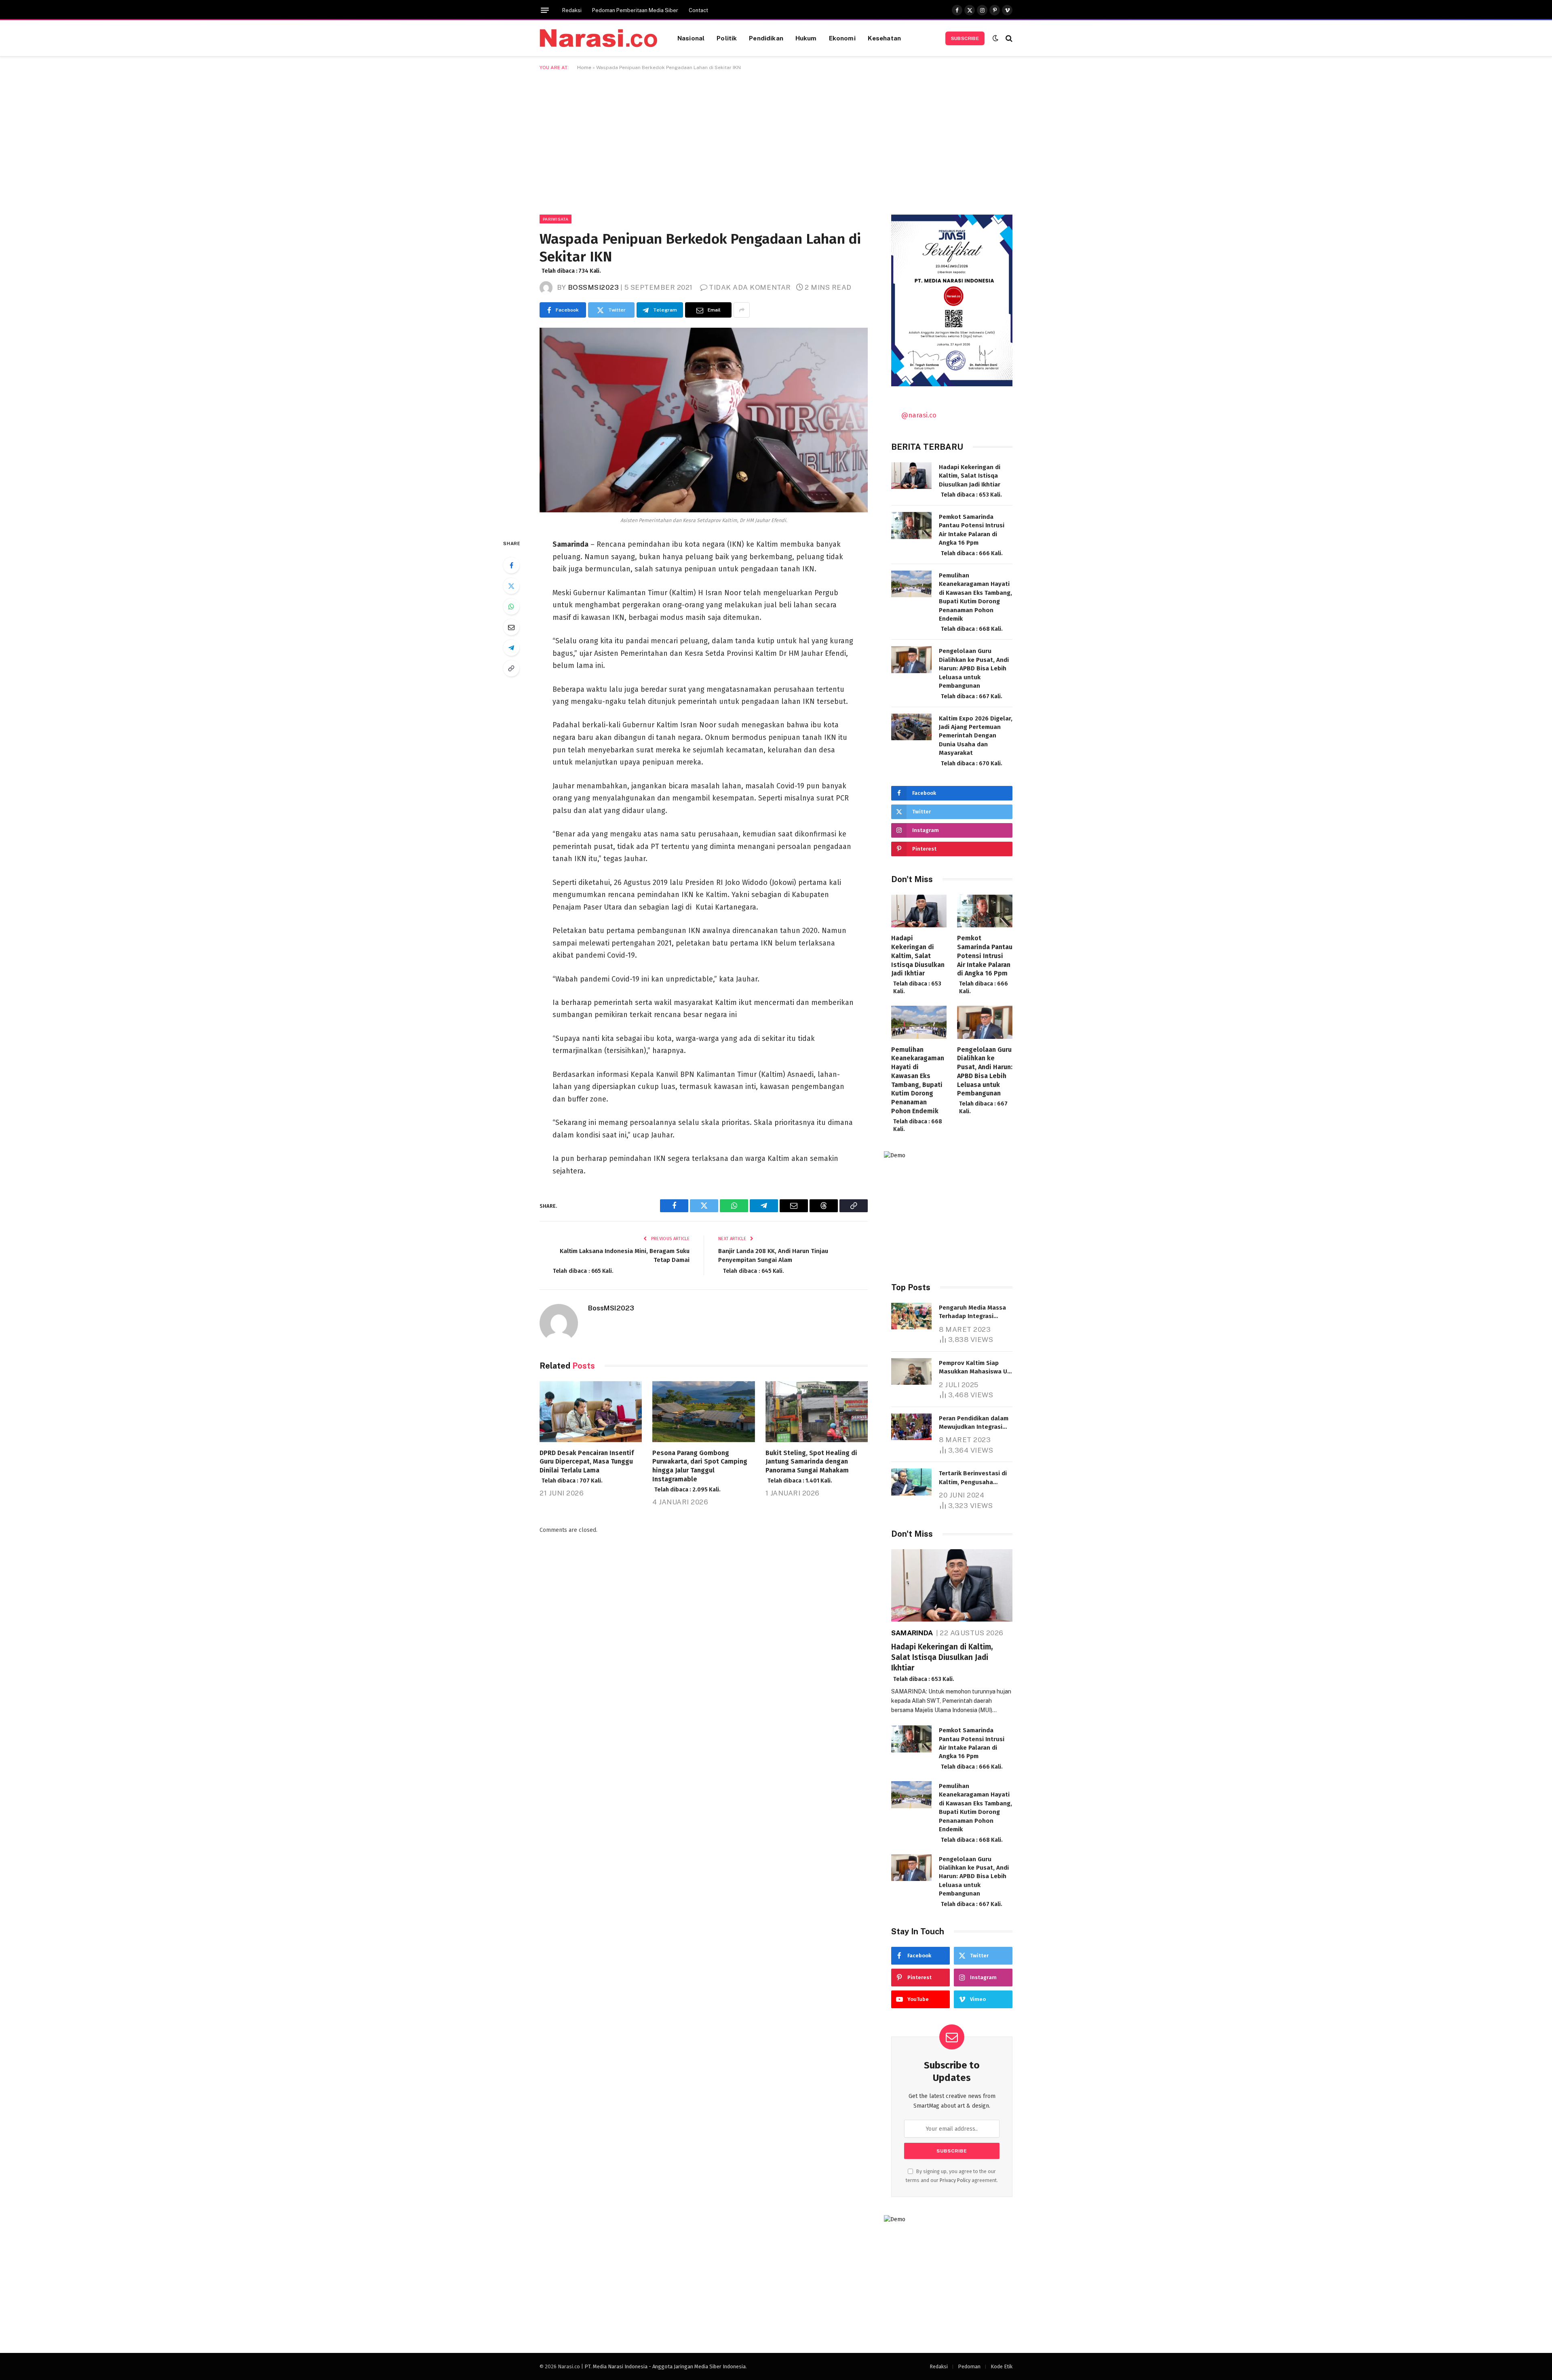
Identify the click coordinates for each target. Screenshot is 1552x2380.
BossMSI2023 (594, 287)
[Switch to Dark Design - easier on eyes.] (995, 38)
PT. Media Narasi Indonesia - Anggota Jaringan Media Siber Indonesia (665, 2366)
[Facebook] (511, 565)
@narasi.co (919, 415)
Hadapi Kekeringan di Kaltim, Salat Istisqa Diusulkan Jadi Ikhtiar (970, 481)
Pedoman (969, 2366)
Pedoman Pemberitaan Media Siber (635, 10)
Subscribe (965, 38)
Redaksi (572, 10)
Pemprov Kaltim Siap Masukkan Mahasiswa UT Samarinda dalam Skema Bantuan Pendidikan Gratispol (975, 1368)
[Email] (511, 627)
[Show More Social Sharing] (742, 310)
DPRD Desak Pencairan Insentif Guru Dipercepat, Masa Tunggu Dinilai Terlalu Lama (587, 1467)
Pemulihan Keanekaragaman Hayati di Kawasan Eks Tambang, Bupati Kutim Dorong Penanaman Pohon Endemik (975, 602)
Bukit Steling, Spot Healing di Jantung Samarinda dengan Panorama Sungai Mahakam (811, 1467)
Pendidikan (766, 38)
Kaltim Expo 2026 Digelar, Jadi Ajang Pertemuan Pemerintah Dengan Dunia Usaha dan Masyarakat (976, 741)
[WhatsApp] (511, 607)
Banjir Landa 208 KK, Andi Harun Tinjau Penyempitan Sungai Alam (773, 1261)
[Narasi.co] (598, 38)
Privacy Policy (955, 2180)
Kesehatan (884, 38)
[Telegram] (511, 648)
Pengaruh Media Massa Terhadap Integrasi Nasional (973, 1312)
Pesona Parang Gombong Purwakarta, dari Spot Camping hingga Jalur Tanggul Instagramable (700, 1471)
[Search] (1008, 38)
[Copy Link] (511, 668)
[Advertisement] (776, 141)
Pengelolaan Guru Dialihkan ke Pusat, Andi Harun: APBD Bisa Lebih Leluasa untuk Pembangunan (974, 673)
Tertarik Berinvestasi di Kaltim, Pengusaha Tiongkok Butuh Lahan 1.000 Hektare (973, 1478)
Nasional (691, 38)
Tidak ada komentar (750, 287)
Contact (698, 10)
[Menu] (545, 10)
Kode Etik (1002, 2366)
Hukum (806, 38)
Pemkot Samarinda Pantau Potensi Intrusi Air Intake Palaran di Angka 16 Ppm (972, 535)
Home (584, 67)
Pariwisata (556, 219)
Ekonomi (842, 38)
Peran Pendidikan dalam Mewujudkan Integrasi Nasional (974, 1423)
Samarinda (912, 1633)
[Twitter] (511, 586)
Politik (727, 38)
